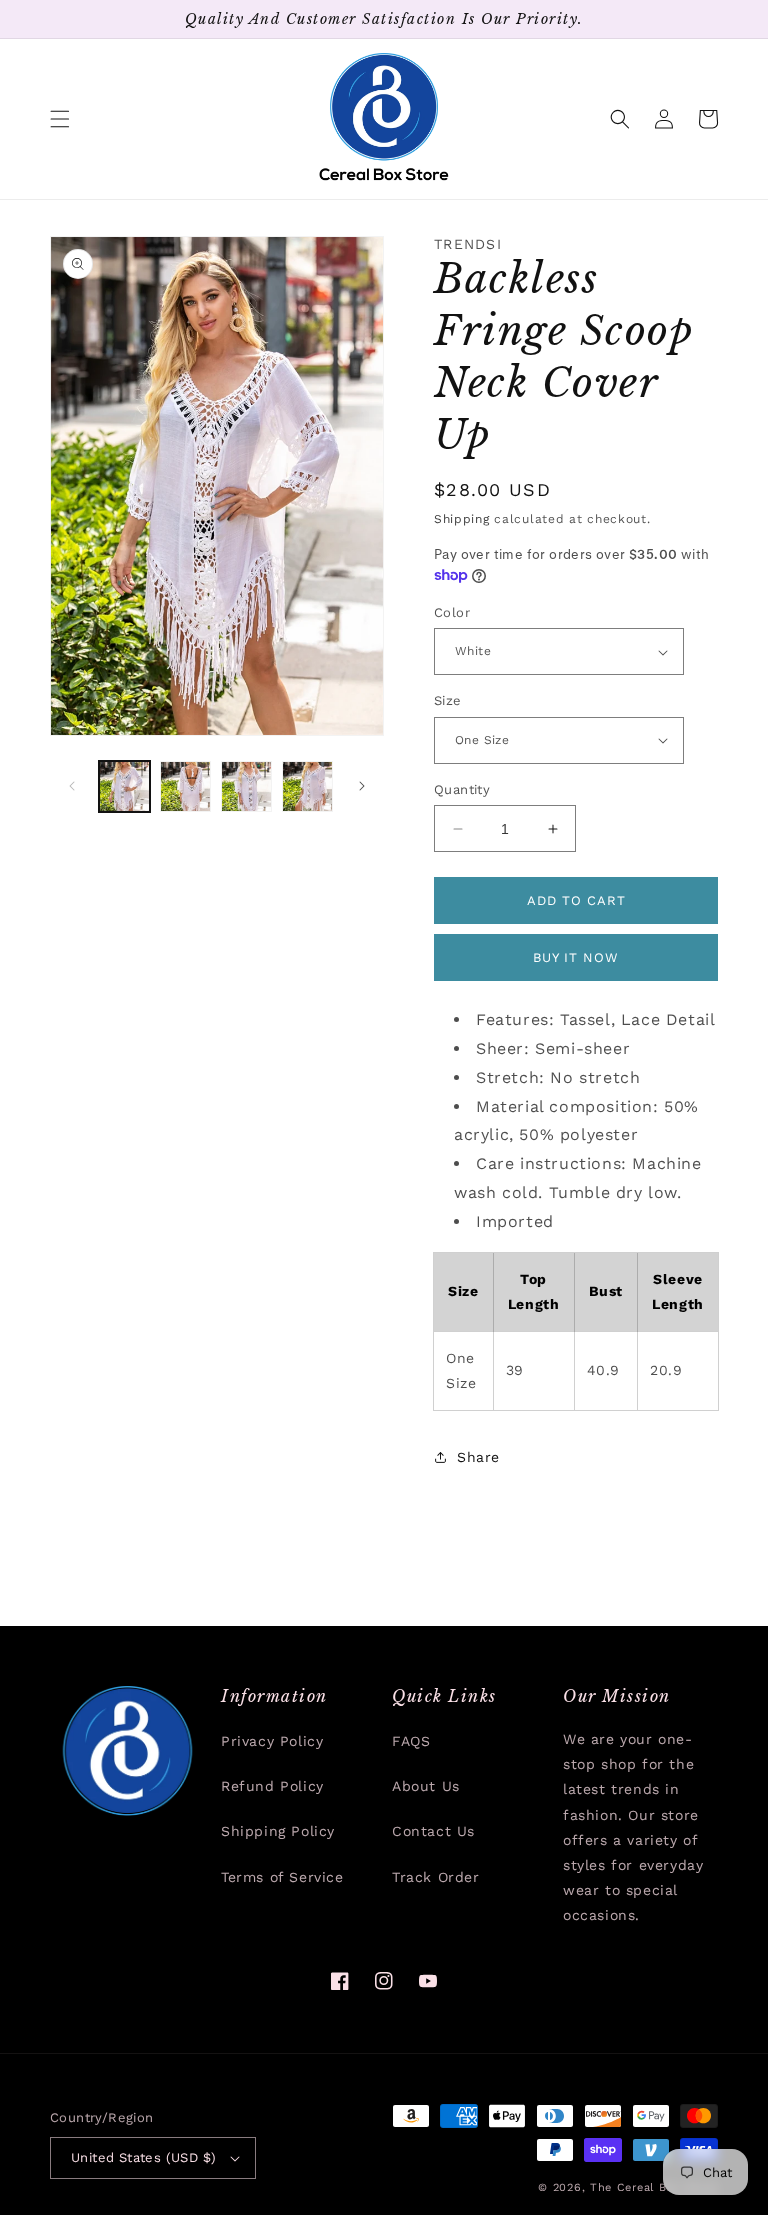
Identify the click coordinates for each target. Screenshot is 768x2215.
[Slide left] (72, 786)
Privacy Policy (272, 1741)
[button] (60, 119)
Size (448, 700)
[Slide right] (362, 786)
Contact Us (433, 1831)
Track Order (436, 1877)
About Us (426, 1786)
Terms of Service (282, 1877)
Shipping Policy (278, 1831)
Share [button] (478, 1457)
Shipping (462, 519)
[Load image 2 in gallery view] (185, 786)
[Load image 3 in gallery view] (246, 786)
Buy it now (576, 957)
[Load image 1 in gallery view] (124, 786)
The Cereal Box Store (654, 2187)
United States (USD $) (143, 2157)
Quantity (462, 789)
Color (452, 612)
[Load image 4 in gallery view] (307, 786)
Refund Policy (272, 1786)
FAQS (411, 1741)
